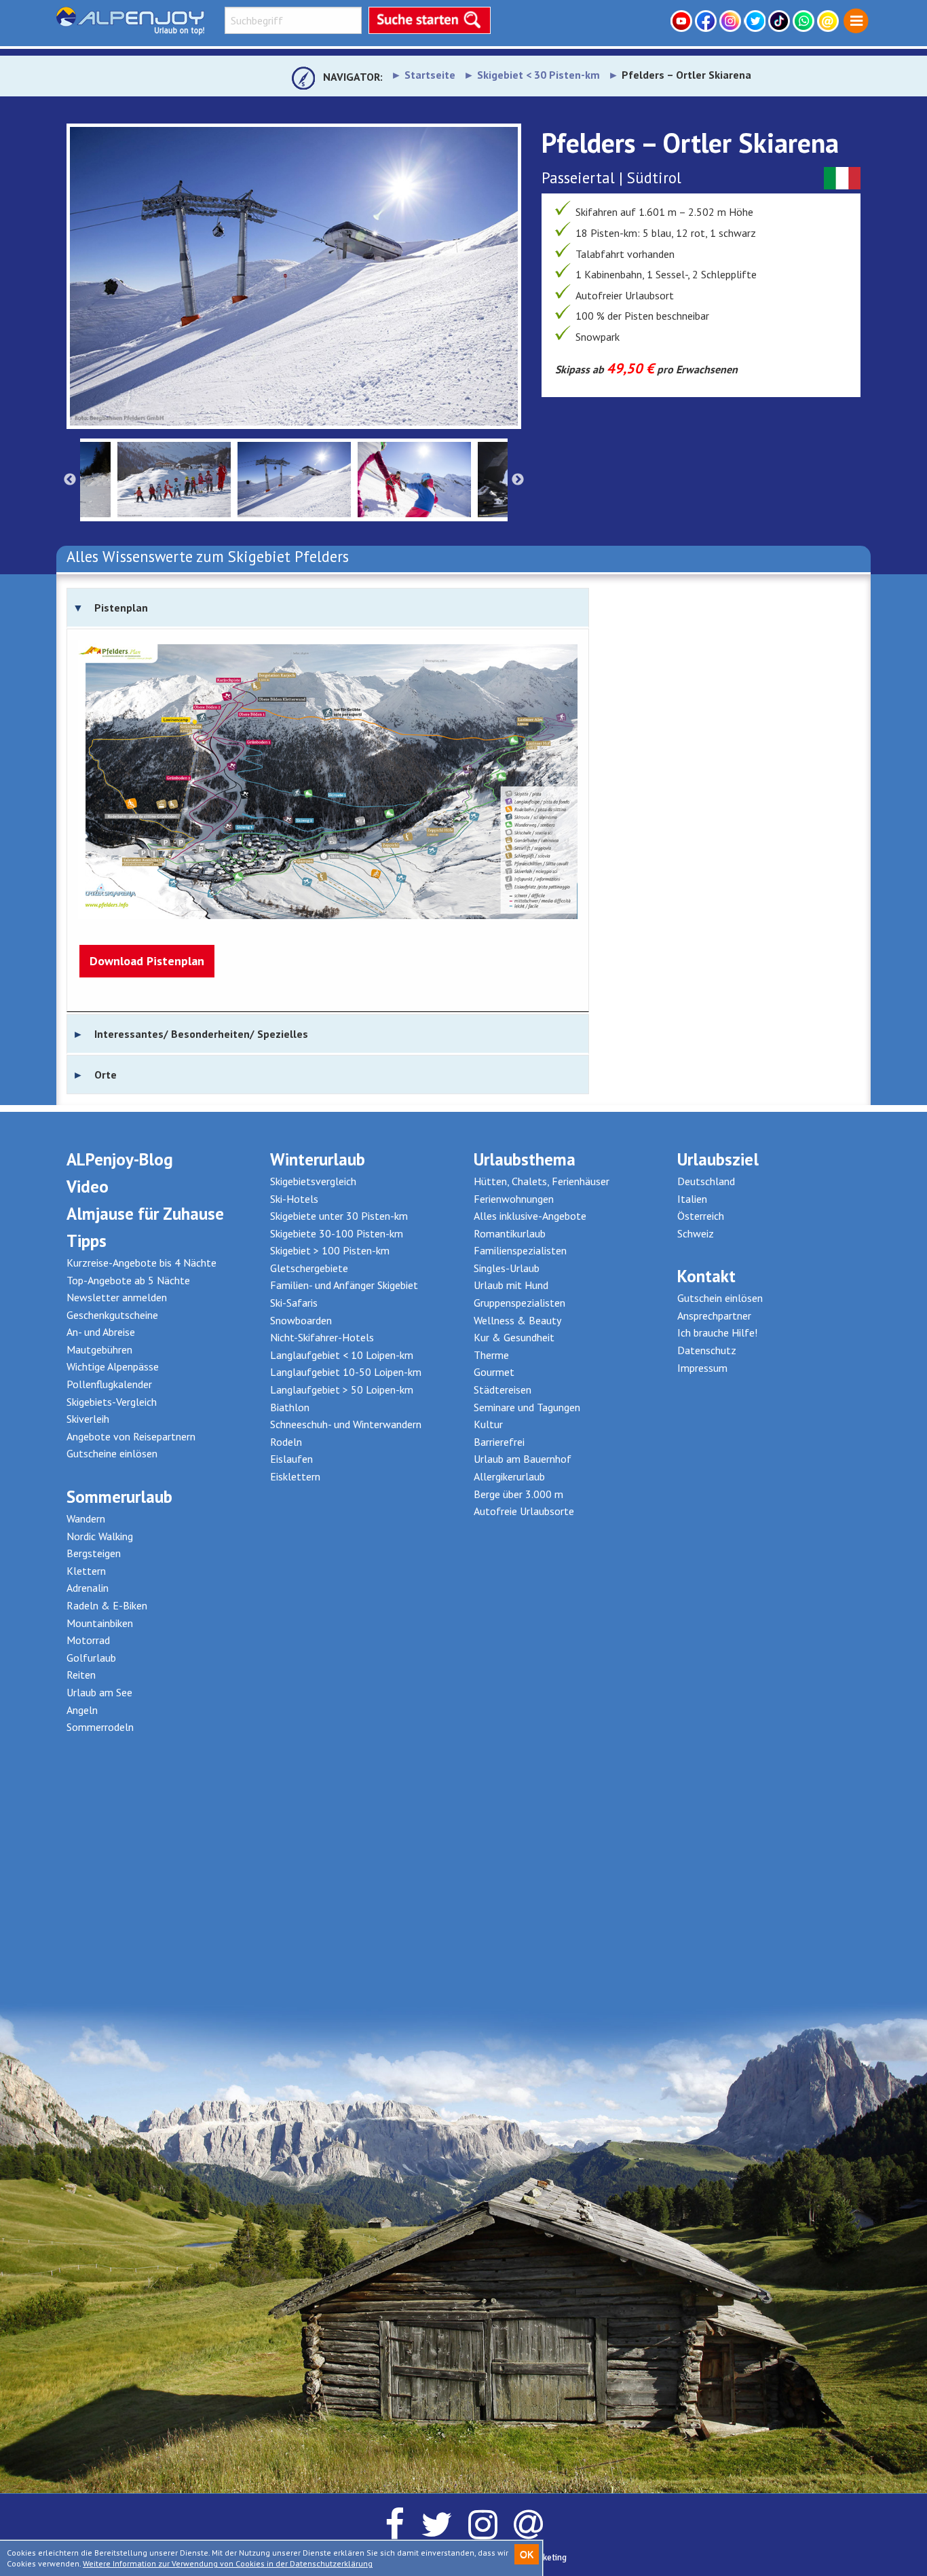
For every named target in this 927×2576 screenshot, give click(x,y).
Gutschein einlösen (720, 1298)
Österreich (701, 1216)
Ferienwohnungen (514, 1199)
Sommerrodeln (100, 1727)
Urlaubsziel (718, 1159)
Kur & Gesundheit (514, 1337)
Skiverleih (88, 1419)
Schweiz (696, 1233)
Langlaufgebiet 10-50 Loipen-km (346, 1372)
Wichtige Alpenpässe (113, 1366)
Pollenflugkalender (109, 1384)
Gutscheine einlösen (112, 1453)
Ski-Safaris (294, 1303)
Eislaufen (291, 1459)
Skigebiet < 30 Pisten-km (538, 75)
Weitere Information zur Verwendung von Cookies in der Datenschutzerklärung (228, 2563)
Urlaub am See (99, 1692)
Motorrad (88, 1640)
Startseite (430, 75)
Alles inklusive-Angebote (530, 1216)
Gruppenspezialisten (519, 1303)
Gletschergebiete (309, 1268)
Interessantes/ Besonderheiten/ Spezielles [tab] (201, 1034)
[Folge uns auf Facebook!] (707, 21)
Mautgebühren (99, 1349)
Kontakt (706, 1276)
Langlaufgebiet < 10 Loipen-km (342, 1355)
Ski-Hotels (294, 1199)
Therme (491, 1355)
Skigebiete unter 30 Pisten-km (339, 1216)
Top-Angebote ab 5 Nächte (128, 1280)
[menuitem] (856, 21)
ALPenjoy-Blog (120, 1159)
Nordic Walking (100, 1536)
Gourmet (494, 1372)
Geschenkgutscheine (112, 1315)
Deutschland (706, 1181)
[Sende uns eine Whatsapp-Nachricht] (805, 21)
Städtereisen (503, 1389)
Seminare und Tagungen (527, 1407)
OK (527, 2554)
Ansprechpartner (714, 1315)
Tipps (87, 1241)
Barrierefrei (499, 1442)
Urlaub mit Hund (511, 1285)
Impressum (702, 1368)
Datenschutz (707, 1350)
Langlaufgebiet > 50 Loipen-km (342, 1389)
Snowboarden (301, 1320)
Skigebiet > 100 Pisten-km (330, 1250)
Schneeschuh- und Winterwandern (346, 1424)
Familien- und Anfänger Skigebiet (344, 1285)
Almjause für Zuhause (145, 1214)
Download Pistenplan (147, 961)
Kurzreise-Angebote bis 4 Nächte (141, 1263)
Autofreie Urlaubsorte (524, 1511)
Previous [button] (70, 480)
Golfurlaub (91, 1658)
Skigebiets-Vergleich (112, 1402)
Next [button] (518, 480)
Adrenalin (88, 1588)
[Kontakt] (829, 21)
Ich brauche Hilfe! (717, 1332)
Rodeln (286, 1442)
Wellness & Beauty (517, 1320)
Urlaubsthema (525, 1159)
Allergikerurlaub (509, 1476)
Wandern (86, 1518)
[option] (294, 276)
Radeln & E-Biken (107, 1605)
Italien (692, 1199)
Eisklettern (295, 1476)
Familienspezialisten (520, 1250)
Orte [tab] (106, 1075)
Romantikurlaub (510, 1233)
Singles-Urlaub (507, 1268)
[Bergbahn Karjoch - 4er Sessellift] (294, 276)
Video (88, 1187)
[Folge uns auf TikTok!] (780, 21)
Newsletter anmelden (117, 1297)
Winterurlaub (318, 1159)
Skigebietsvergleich (313, 1181)
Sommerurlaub (119, 1497)
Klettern (86, 1571)
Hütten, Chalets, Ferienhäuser (542, 1181)
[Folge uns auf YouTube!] (683, 21)
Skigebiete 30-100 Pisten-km (337, 1233)
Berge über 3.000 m (518, 1494)
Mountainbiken (100, 1623)
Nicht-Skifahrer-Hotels (322, 1337)
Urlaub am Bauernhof (523, 1459)
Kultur (488, 1424)
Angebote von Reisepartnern (131, 1436)
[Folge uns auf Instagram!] (732, 21)
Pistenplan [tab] (121, 608)
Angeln (82, 1710)
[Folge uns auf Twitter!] (756, 21)
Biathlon (290, 1407)
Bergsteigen (94, 1553)
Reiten (81, 1675)
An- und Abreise (101, 1332)
